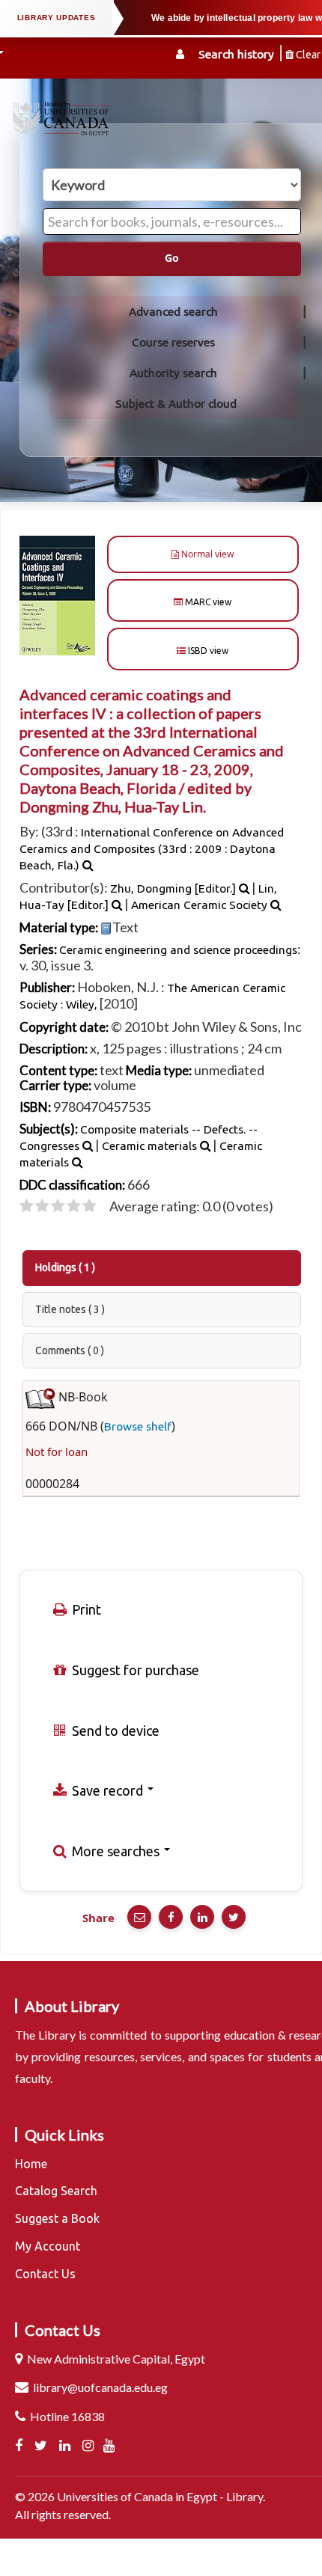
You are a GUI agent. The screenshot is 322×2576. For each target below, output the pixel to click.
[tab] (162, 1268)
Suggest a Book (57, 2218)
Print (85, 1609)
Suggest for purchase (134, 1670)
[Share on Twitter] (234, 1917)
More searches (116, 1851)
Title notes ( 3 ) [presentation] (70, 1309)
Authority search (173, 373)
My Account (48, 2246)
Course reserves (173, 342)
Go (172, 258)
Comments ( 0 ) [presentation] (70, 1350)
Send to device (114, 1731)
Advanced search (173, 312)
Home (31, 2164)
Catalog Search (56, 2191)
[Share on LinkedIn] (202, 1917)
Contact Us (45, 2274)
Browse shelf (138, 1426)
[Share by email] (139, 1917)
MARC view (207, 602)
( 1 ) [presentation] (65, 1267)
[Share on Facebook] (171, 1917)
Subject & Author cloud (176, 404)
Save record (107, 1790)
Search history (236, 54)
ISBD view (207, 651)
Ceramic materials (149, 1146)
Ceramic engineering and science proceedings (178, 950)
